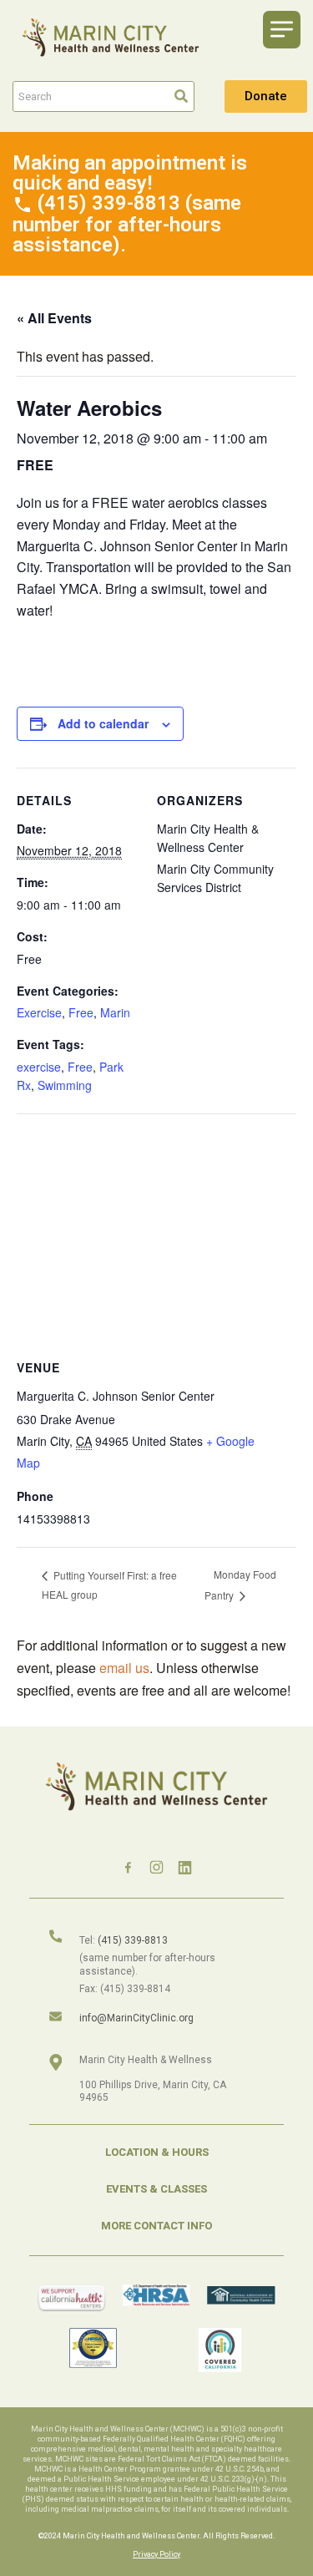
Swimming (65, 1085)
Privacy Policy (156, 2554)
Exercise (39, 1012)
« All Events (54, 318)
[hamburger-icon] (282, 30)
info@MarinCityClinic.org (136, 2018)
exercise (39, 1067)
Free (81, 1012)
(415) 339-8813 (133, 1940)
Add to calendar (103, 723)
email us (124, 1668)
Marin (115, 1012)
